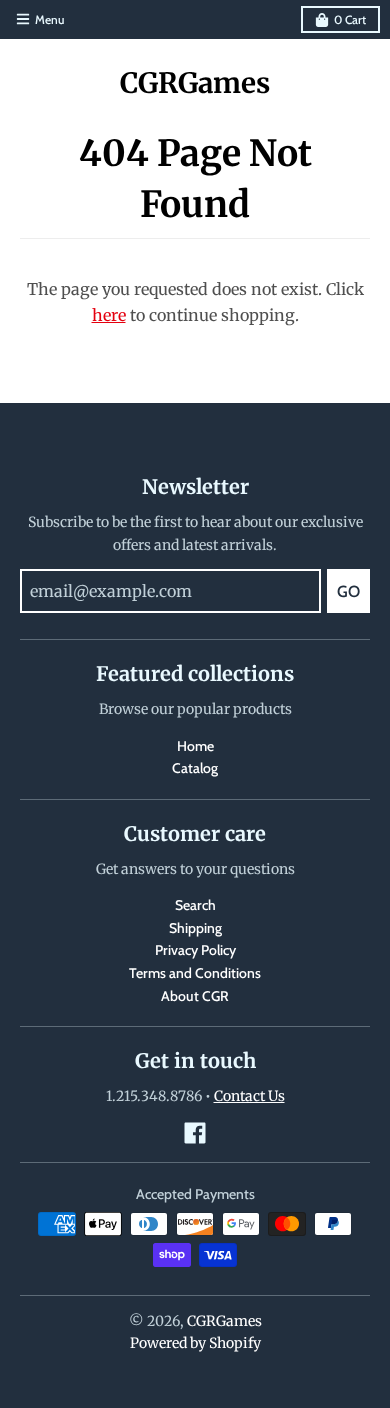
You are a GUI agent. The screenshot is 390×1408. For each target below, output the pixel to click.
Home (195, 746)
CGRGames (195, 83)
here (109, 315)
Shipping (195, 928)
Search (195, 905)
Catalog (195, 768)
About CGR (195, 996)
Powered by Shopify (195, 1343)
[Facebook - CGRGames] (195, 1133)
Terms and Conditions (195, 973)
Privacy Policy (195, 950)
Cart (350, 19)
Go (348, 591)
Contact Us (249, 1096)
